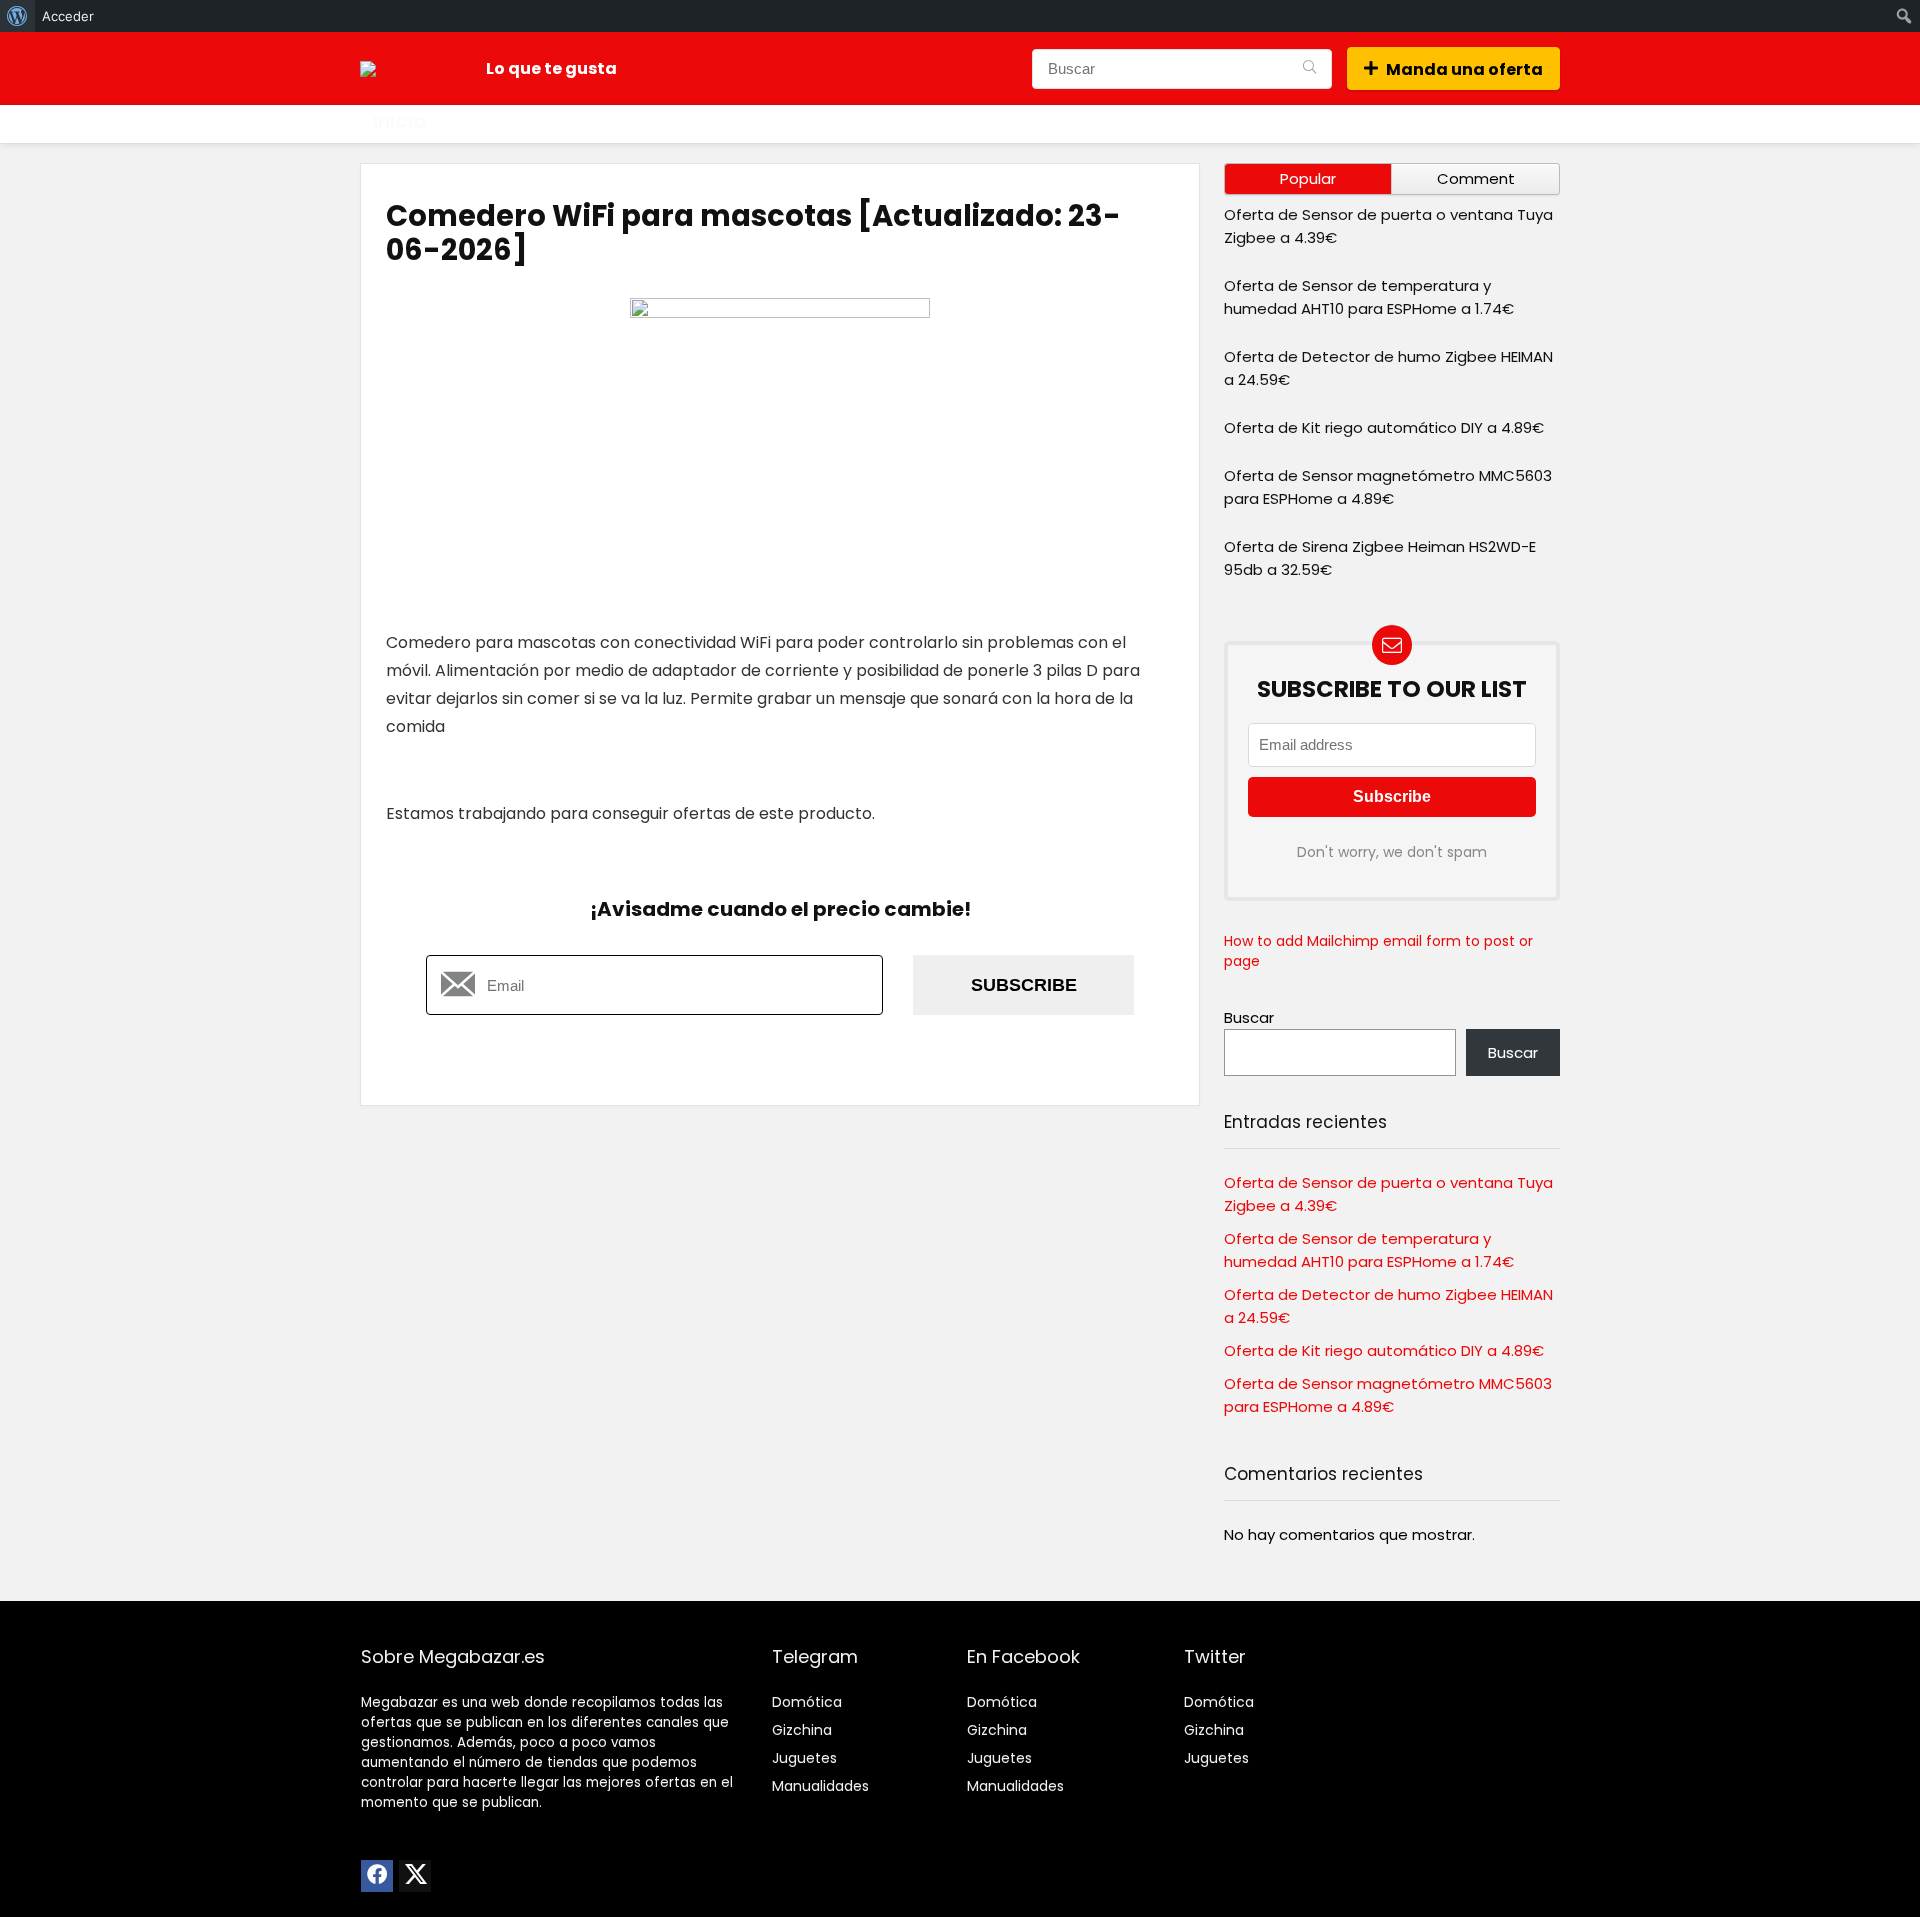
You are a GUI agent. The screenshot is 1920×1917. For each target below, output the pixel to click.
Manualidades (820, 1786)
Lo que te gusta (551, 68)
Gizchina (802, 1730)
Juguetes (804, 1758)
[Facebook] (377, 1876)
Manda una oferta (1464, 69)
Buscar (1249, 1017)
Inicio (399, 122)
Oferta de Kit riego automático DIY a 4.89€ (1384, 427)
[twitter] (415, 1876)
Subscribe (1024, 985)
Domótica (807, 1702)
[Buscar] (1309, 69)
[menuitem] (17, 16)
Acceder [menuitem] (68, 16)
